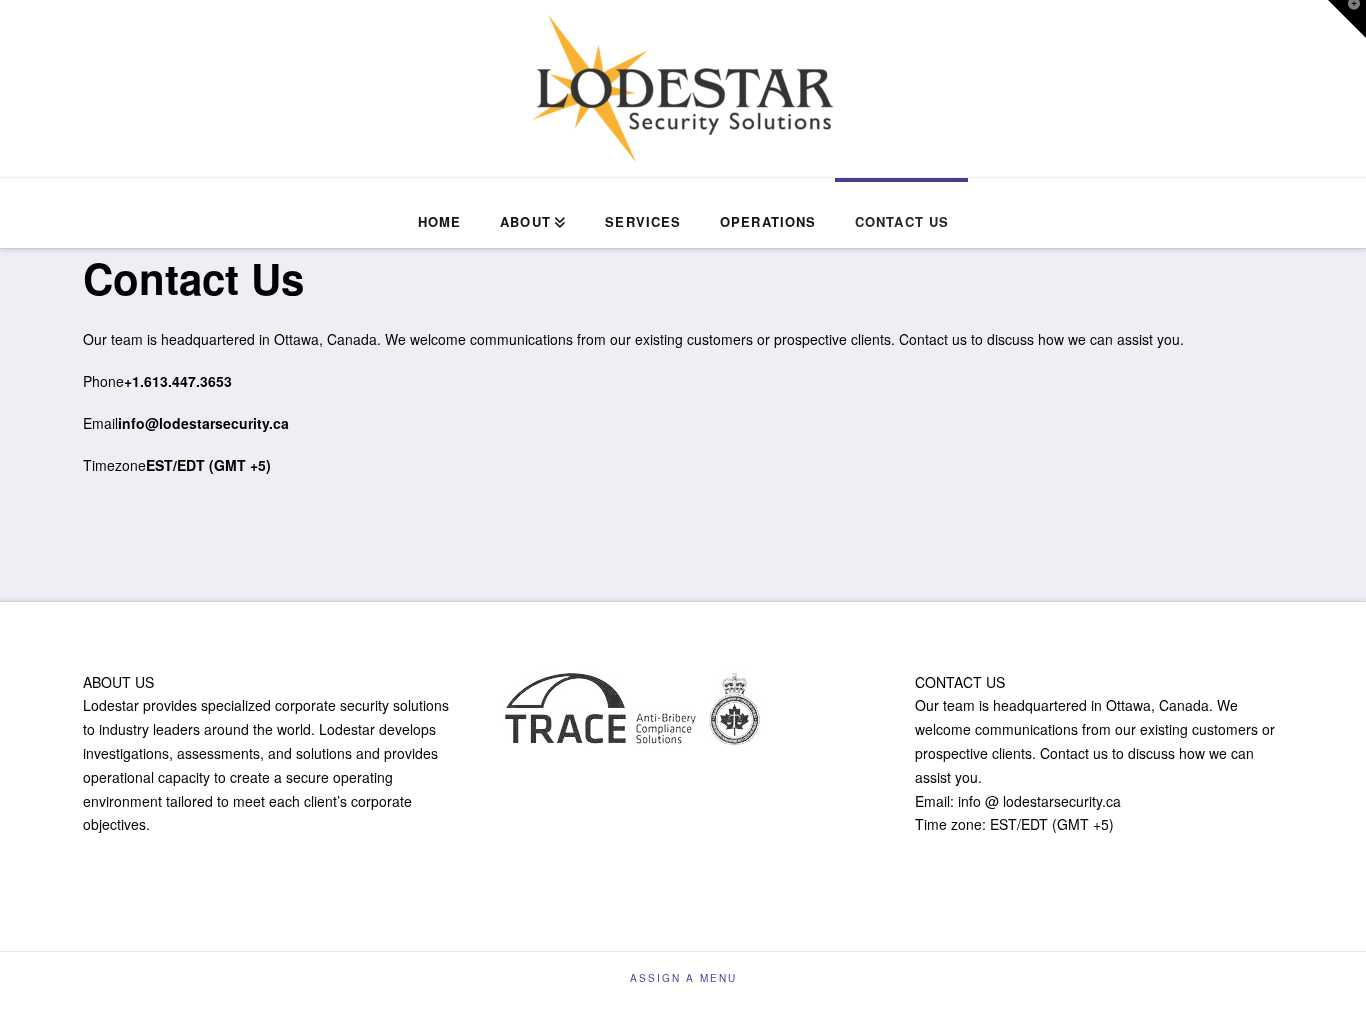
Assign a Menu (683, 978)
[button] (1347, 19)
